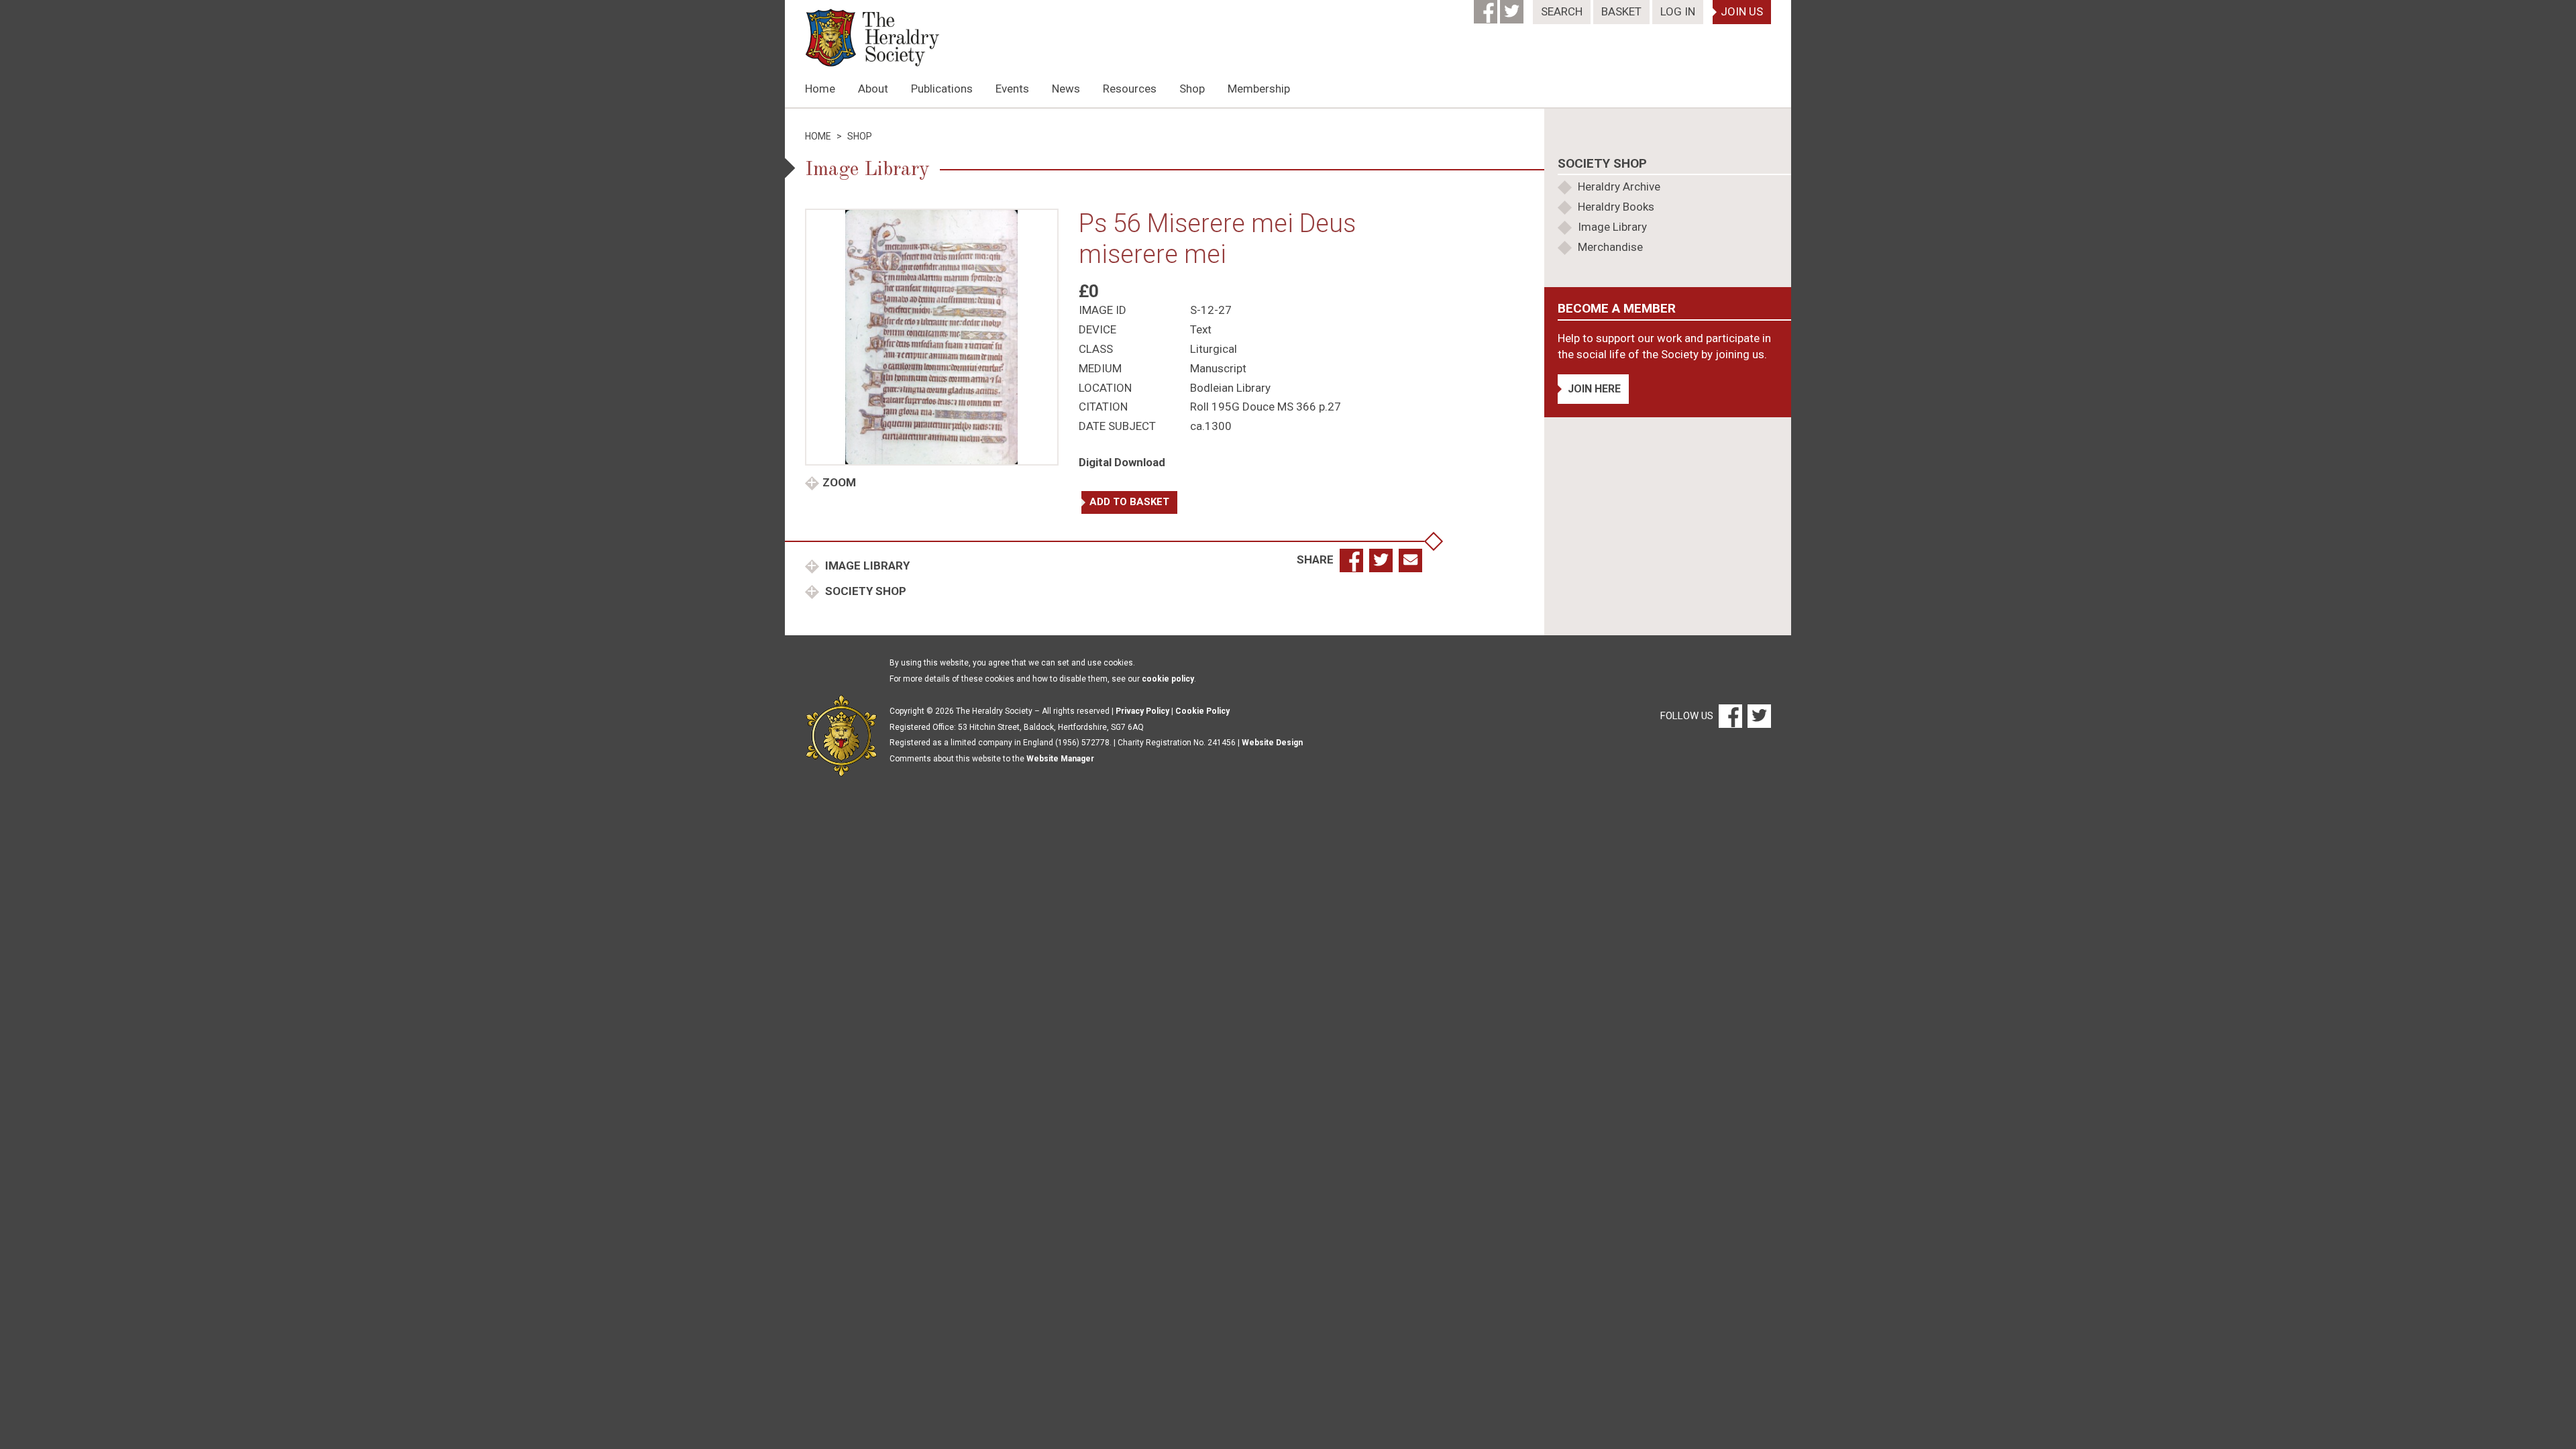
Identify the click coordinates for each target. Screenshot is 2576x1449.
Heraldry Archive (1619, 186)
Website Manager (1060, 759)
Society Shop (864, 591)
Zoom (839, 482)
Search (1562, 11)
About (873, 89)
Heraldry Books (1616, 207)
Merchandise (1610, 247)
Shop (1192, 89)
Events (1012, 89)
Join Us (1742, 11)
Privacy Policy (1142, 711)
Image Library (866, 566)
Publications (942, 89)
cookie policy (1168, 679)
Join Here (1594, 389)
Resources (1130, 89)
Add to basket (1129, 502)
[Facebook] (1487, 7)
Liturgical (1214, 349)
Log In (1678, 11)
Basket (1621, 11)
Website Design (1272, 743)
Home (820, 89)
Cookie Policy (1202, 711)
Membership (1259, 89)
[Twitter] (1513, 7)
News (1066, 89)
